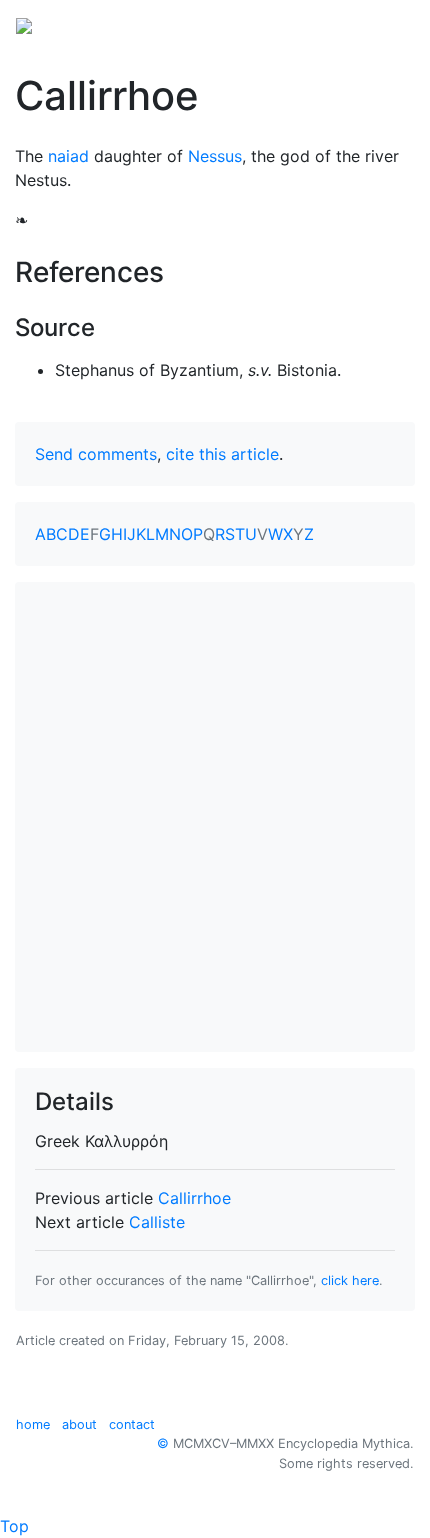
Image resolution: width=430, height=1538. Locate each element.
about (79, 1424)
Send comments (96, 454)
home (33, 1424)
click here (350, 1280)
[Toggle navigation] (386, 24)
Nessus (215, 156)
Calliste (157, 1222)
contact (132, 1424)
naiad (68, 156)
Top (14, 1526)
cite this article (222, 454)
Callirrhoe (194, 1198)
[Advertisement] (215, 817)
